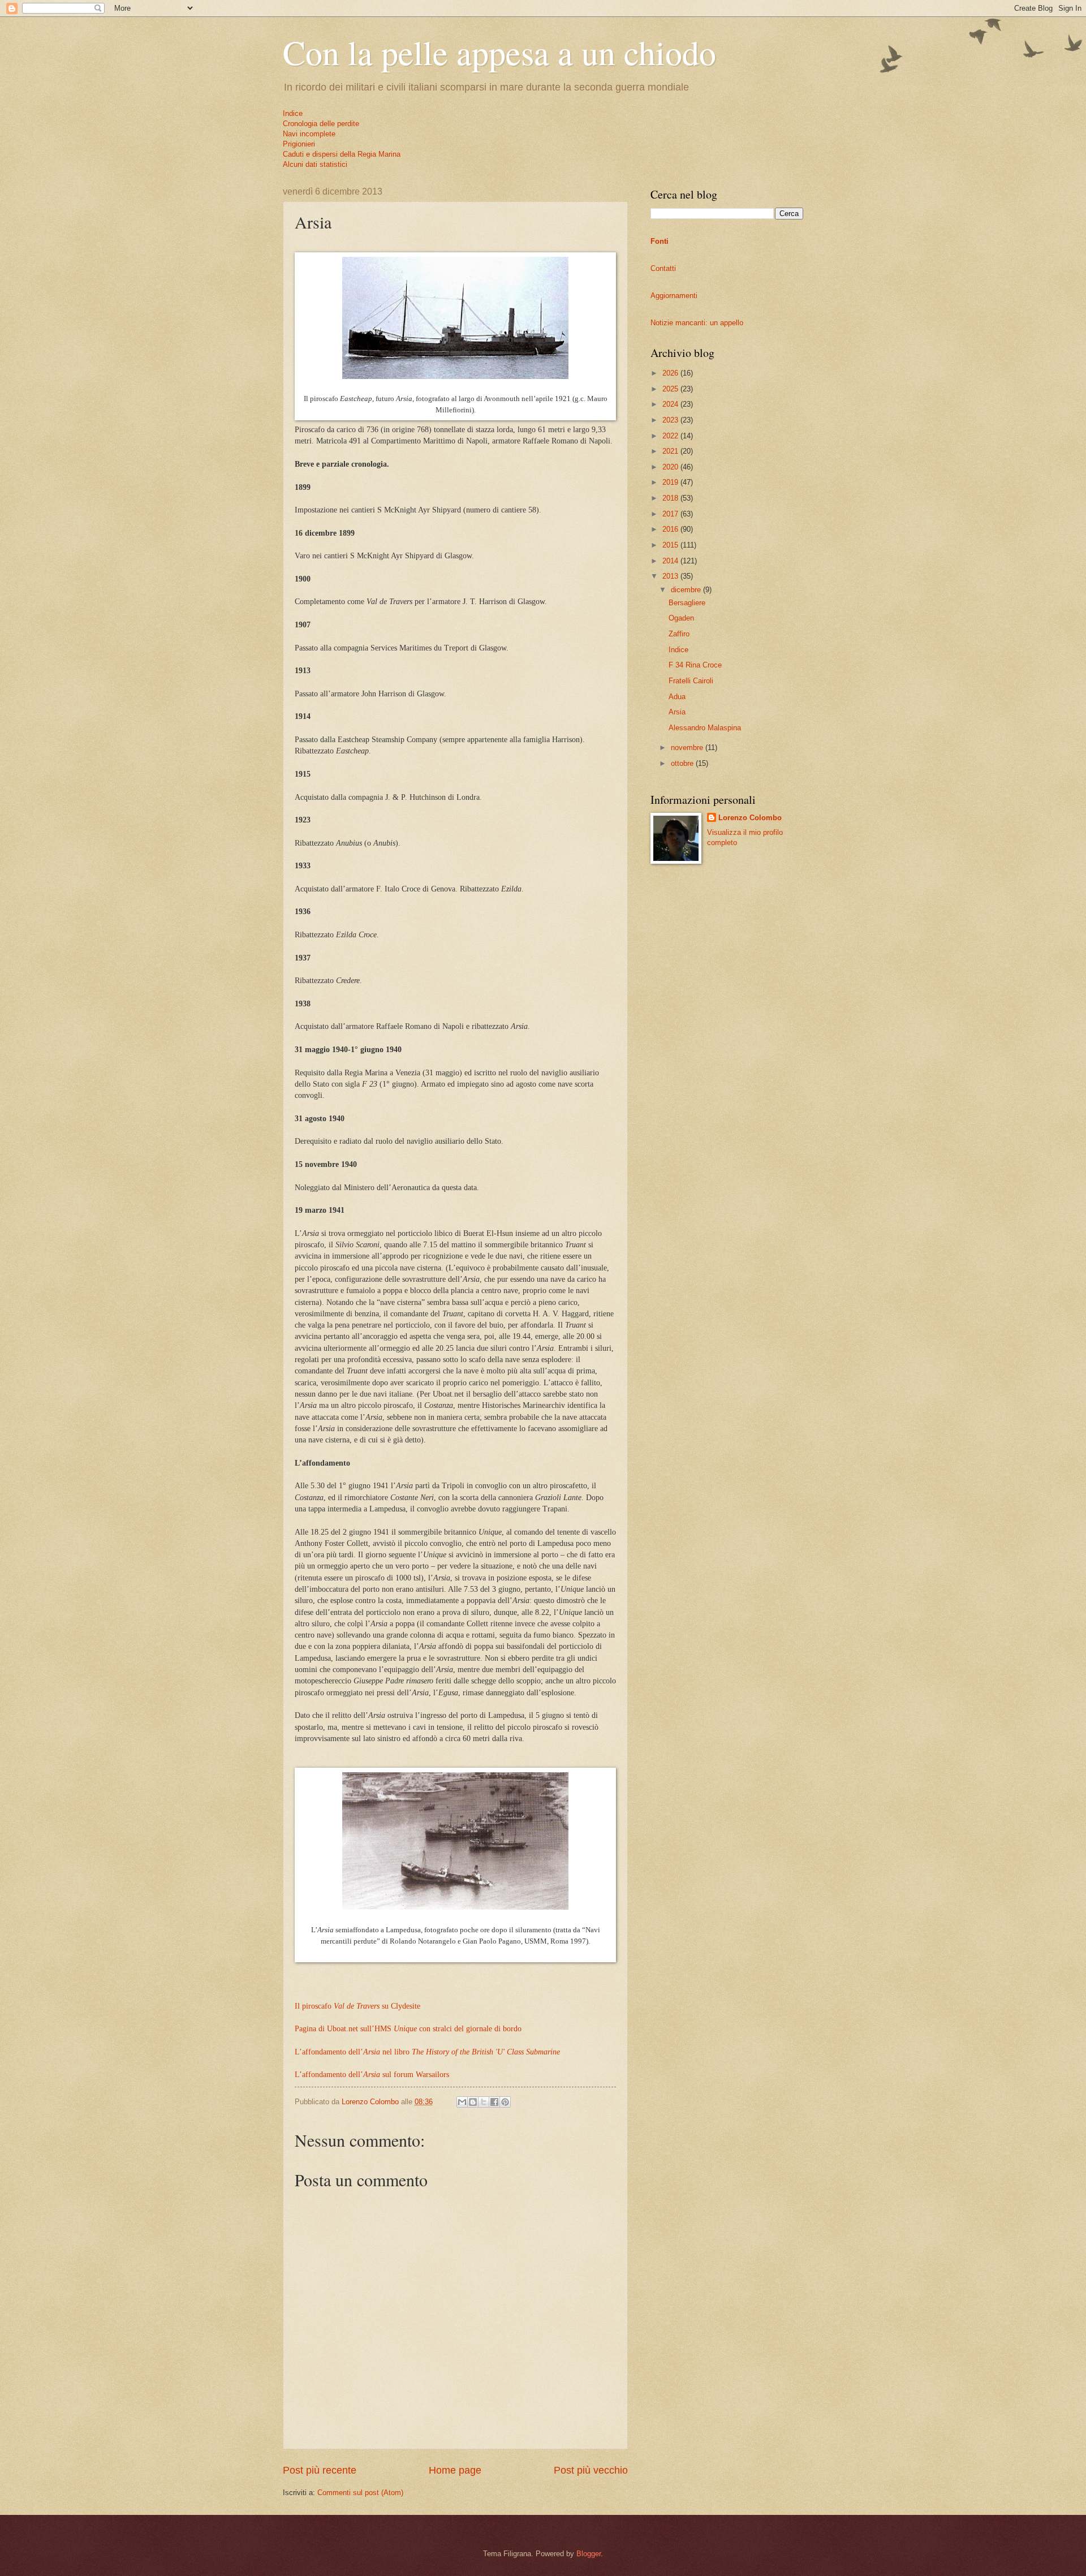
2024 (671, 404)
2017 (671, 514)
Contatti (663, 268)
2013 (671, 576)
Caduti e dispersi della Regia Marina (342, 154)
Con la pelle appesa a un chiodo (499, 52)
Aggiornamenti (674, 296)
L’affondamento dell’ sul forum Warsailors (372, 2075)
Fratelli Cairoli (691, 681)
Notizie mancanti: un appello (697, 323)
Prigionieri (299, 144)
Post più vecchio (591, 2470)
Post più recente (320, 2470)
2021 (671, 451)
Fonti (660, 241)
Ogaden (681, 618)
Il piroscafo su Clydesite (357, 2006)
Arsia (677, 712)
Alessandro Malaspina (705, 728)
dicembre (687, 590)
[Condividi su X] (484, 2102)
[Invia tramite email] (462, 2102)
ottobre (683, 763)
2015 (671, 545)
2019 (671, 482)
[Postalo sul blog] (473, 2102)
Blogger (589, 2554)
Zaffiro (679, 634)
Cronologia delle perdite (321, 124)
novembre (688, 748)
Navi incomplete (309, 134)
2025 (671, 389)
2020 (671, 467)
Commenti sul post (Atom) (360, 2493)
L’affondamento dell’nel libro (427, 2052)
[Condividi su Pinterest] (505, 2102)
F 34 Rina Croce (695, 665)
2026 (671, 373)
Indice (293, 113)
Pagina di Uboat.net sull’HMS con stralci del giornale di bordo (408, 2029)
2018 (671, 498)
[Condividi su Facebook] (494, 2102)
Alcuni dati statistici (315, 164)
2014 (671, 561)
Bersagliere (687, 603)
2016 (671, 529)
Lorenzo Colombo (750, 818)
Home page (455, 2470)
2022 (671, 436)
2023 (671, 420)
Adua (677, 697)
